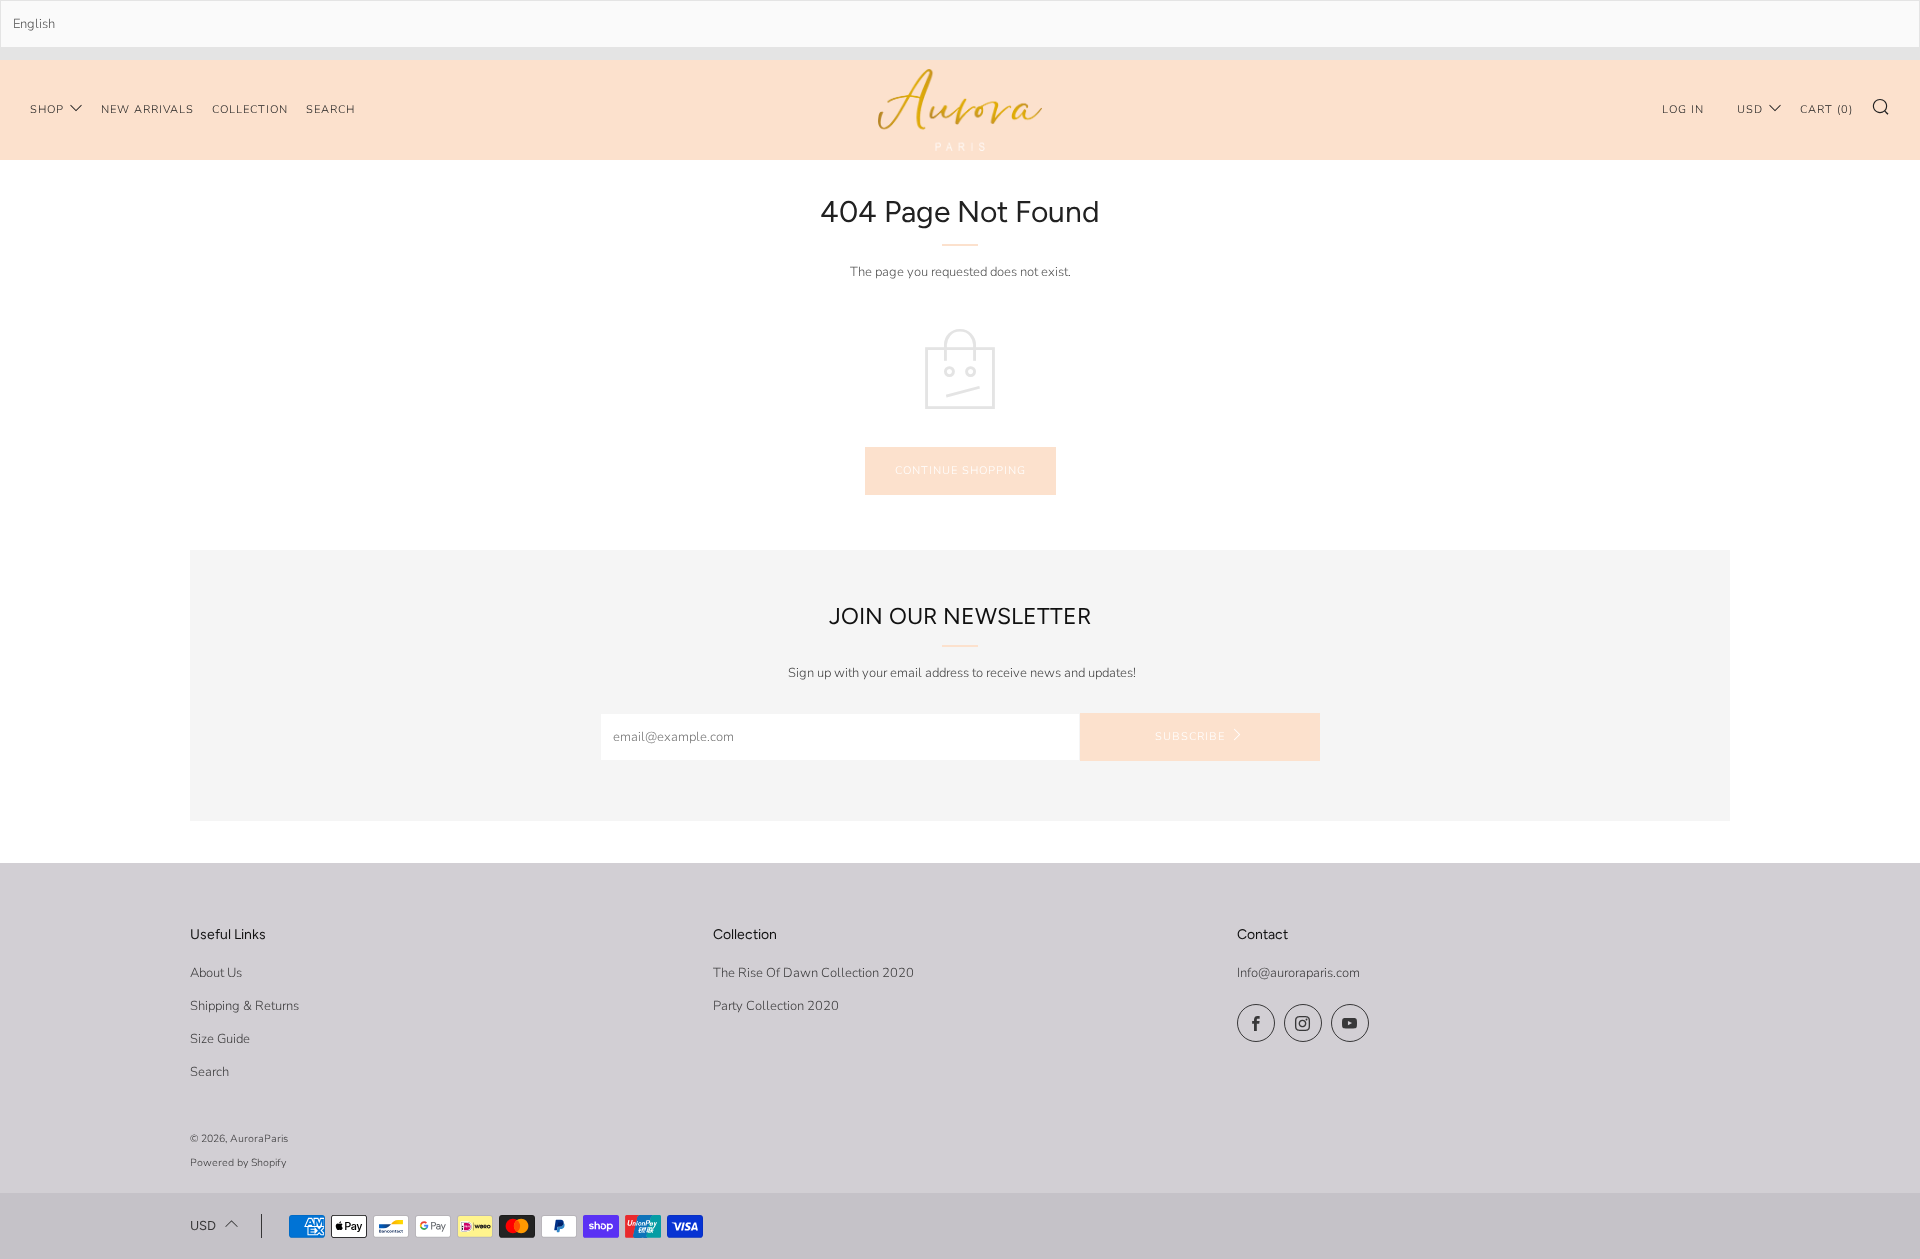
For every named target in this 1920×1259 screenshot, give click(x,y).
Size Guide (220, 1039)
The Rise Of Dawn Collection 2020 (813, 973)
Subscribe (1190, 736)
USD (1750, 109)
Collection (250, 109)
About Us (216, 973)
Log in (1683, 109)
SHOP (47, 109)
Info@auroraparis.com (1298, 973)
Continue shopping (960, 470)
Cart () (1826, 109)
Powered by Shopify (238, 1162)
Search (330, 109)
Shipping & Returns (244, 1006)
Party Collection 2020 (776, 1006)
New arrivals (147, 109)
